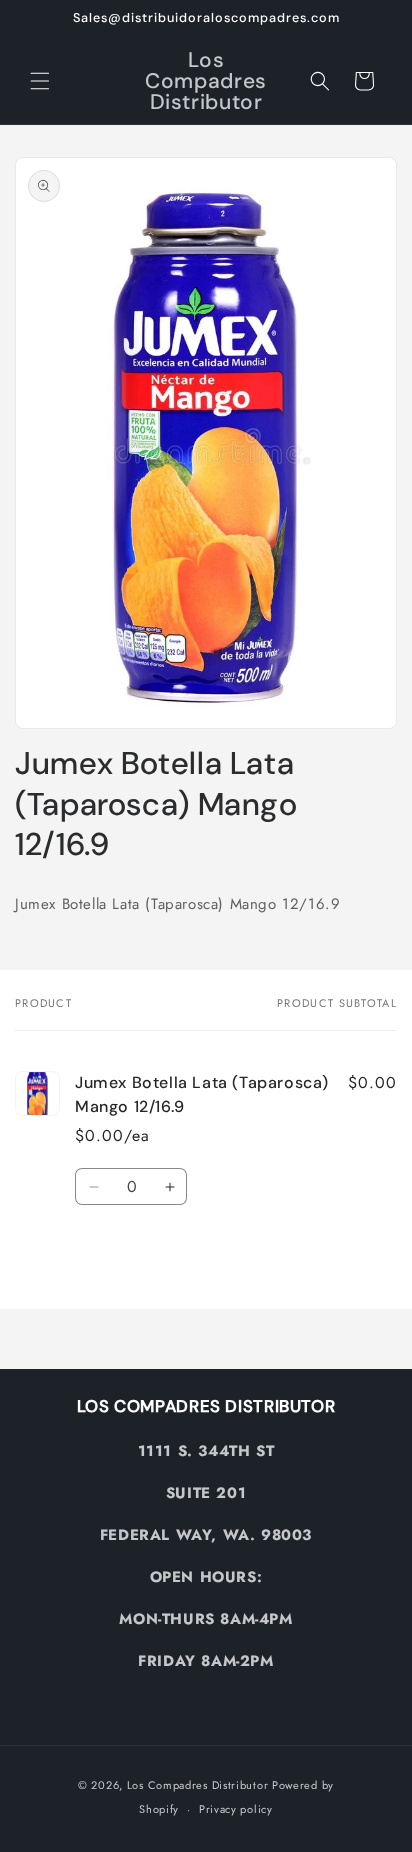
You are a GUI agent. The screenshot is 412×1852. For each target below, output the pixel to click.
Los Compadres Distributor (198, 1785)
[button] (40, 81)
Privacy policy (236, 1809)
